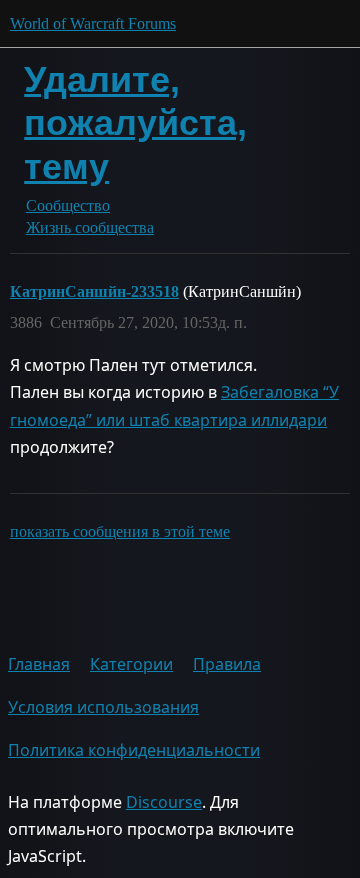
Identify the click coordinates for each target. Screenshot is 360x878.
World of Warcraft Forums (93, 23)
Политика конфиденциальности (134, 750)
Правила (227, 664)
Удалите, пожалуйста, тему (135, 122)
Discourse (164, 802)
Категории (131, 664)
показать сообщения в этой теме (120, 531)
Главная (39, 664)
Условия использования (103, 707)
